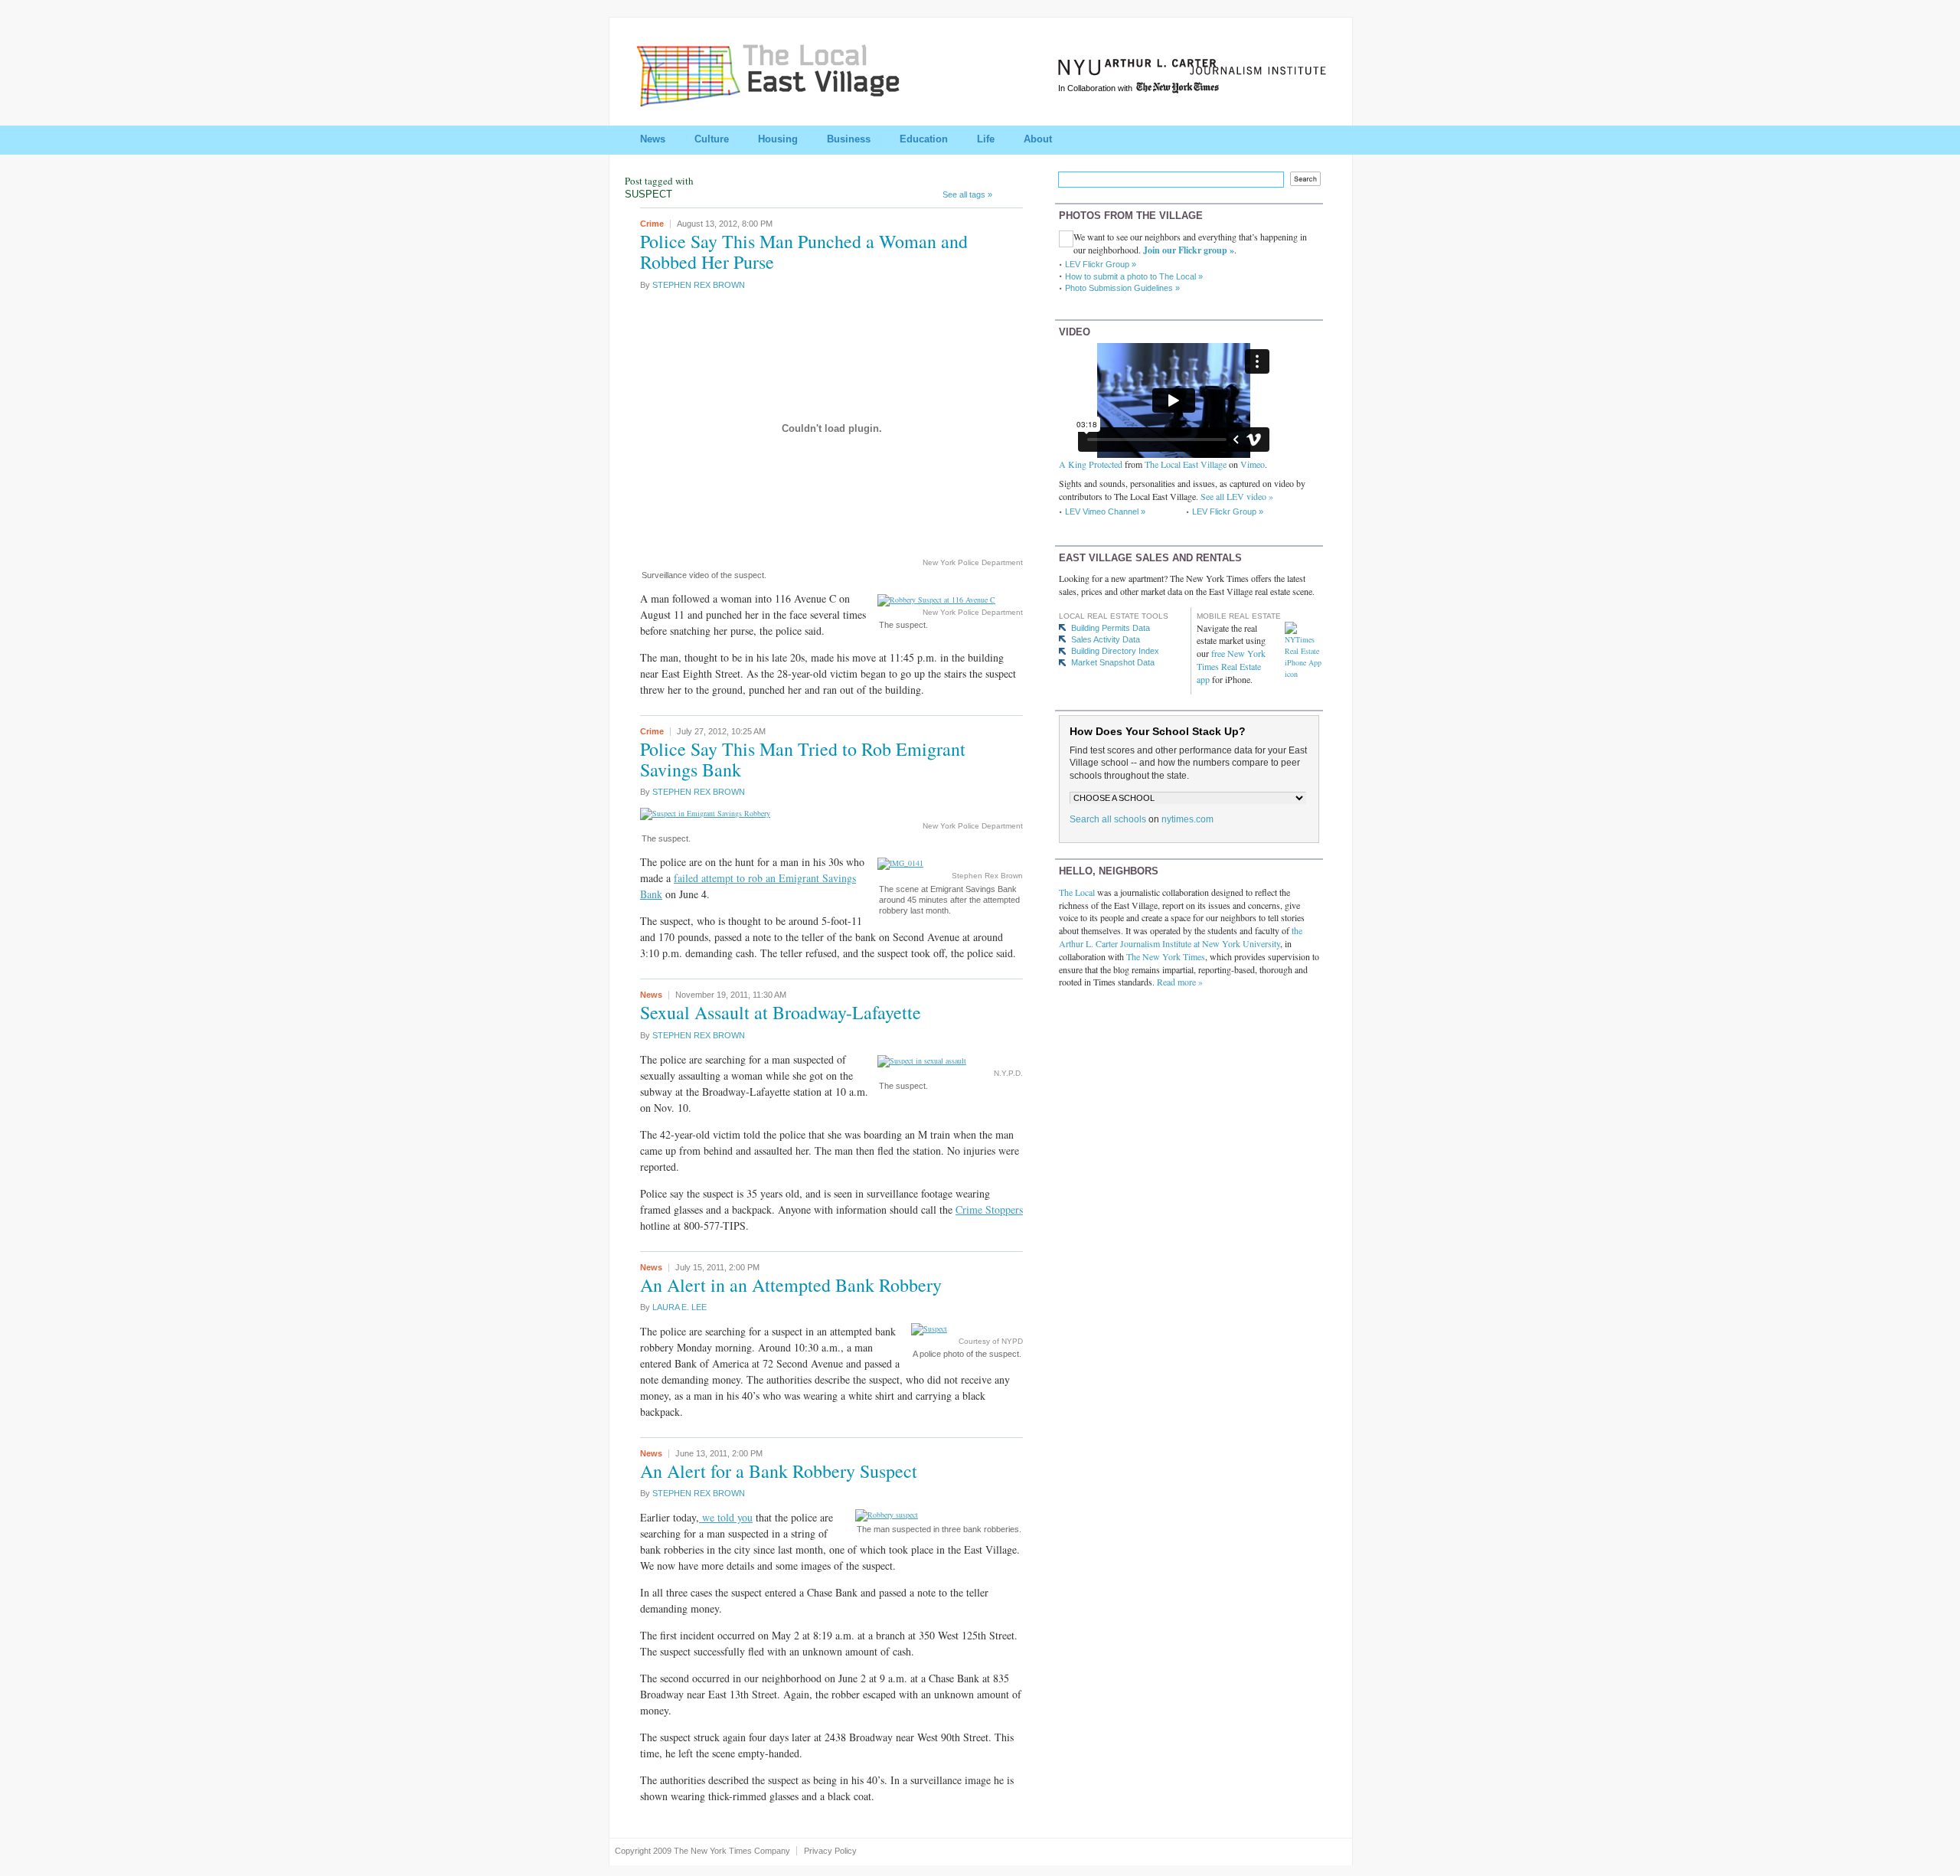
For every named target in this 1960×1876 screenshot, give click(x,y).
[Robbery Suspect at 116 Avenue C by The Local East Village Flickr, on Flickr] (936, 600)
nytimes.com (1187, 819)
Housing (778, 139)
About (1038, 139)
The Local (1077, 892)
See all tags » (967, 194)
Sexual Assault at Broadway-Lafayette (781, 1012)
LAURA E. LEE (679, 1307)
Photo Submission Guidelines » (1122, 288)
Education (924, 139)
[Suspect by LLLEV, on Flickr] (929, 1329)
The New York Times (1166, 956)
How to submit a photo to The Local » (1134, 276)
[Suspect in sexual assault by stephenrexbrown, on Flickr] (922, 1061)
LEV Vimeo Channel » (1105, 511)
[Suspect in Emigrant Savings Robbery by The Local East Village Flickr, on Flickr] (705, 813)
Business (849, 139)
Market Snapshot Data (1113, 662)
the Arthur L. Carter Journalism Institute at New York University (1181, 937)
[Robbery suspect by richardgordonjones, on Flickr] (887, 1515)
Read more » (1180, 982)
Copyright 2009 (643, 1851)
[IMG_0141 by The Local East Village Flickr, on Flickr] (900, 863)
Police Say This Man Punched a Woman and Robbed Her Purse (804, 252)
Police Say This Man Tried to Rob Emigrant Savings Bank (803, 759)
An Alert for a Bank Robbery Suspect (779, 1471)
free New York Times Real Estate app (1231, 666)
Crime (652, 224)
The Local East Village (1186, 464)
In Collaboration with (1096, 88)
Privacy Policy (830, 1851)
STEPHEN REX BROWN (699, 285)
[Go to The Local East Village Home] (786, 102)
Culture (712, 139)
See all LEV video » (1237, 496)
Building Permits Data (1111, 628)
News (653, 139)
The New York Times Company (732, 1851)
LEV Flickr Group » (1101, 264)
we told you (726, 1517)
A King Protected (1091, 464)
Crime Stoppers (989, 1209)
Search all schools (1108, 819)
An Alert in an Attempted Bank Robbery (791, 1285)
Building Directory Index (1115, 651)
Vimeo (1253, 464)
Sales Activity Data (1106, 639)
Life (986, 139)
